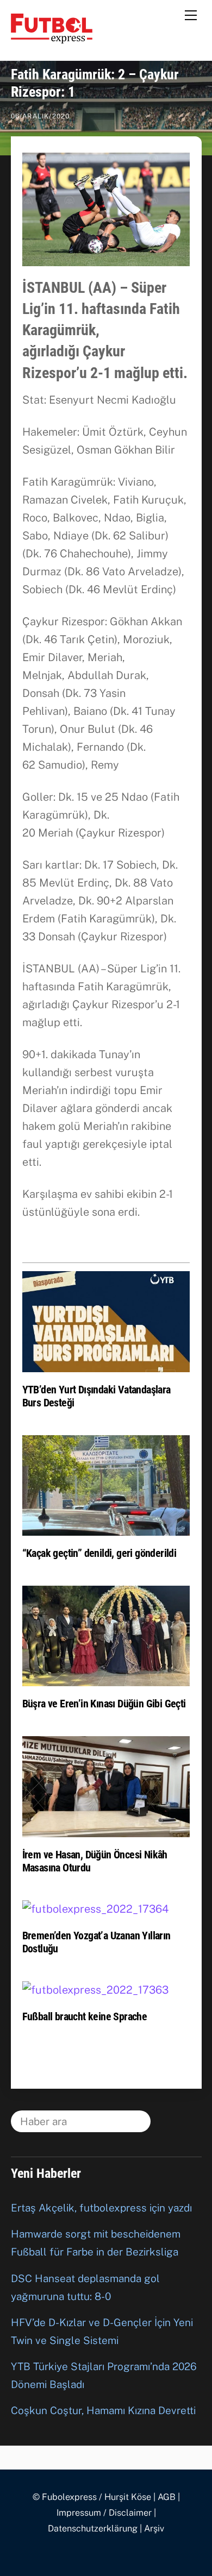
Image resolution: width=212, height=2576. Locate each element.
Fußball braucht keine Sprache (85, 2016)
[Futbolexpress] (52, 39)
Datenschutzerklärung (93, 2528)
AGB (167, 2497)
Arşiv (154, 2528)
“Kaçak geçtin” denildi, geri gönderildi (99, 1553)
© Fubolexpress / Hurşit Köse (92, 2497)
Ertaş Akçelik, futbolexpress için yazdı (101, 2208)
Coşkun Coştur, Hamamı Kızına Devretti (103, 2410)
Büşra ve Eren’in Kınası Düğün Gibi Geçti (104, 1704)
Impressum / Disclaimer (104, 2513)
